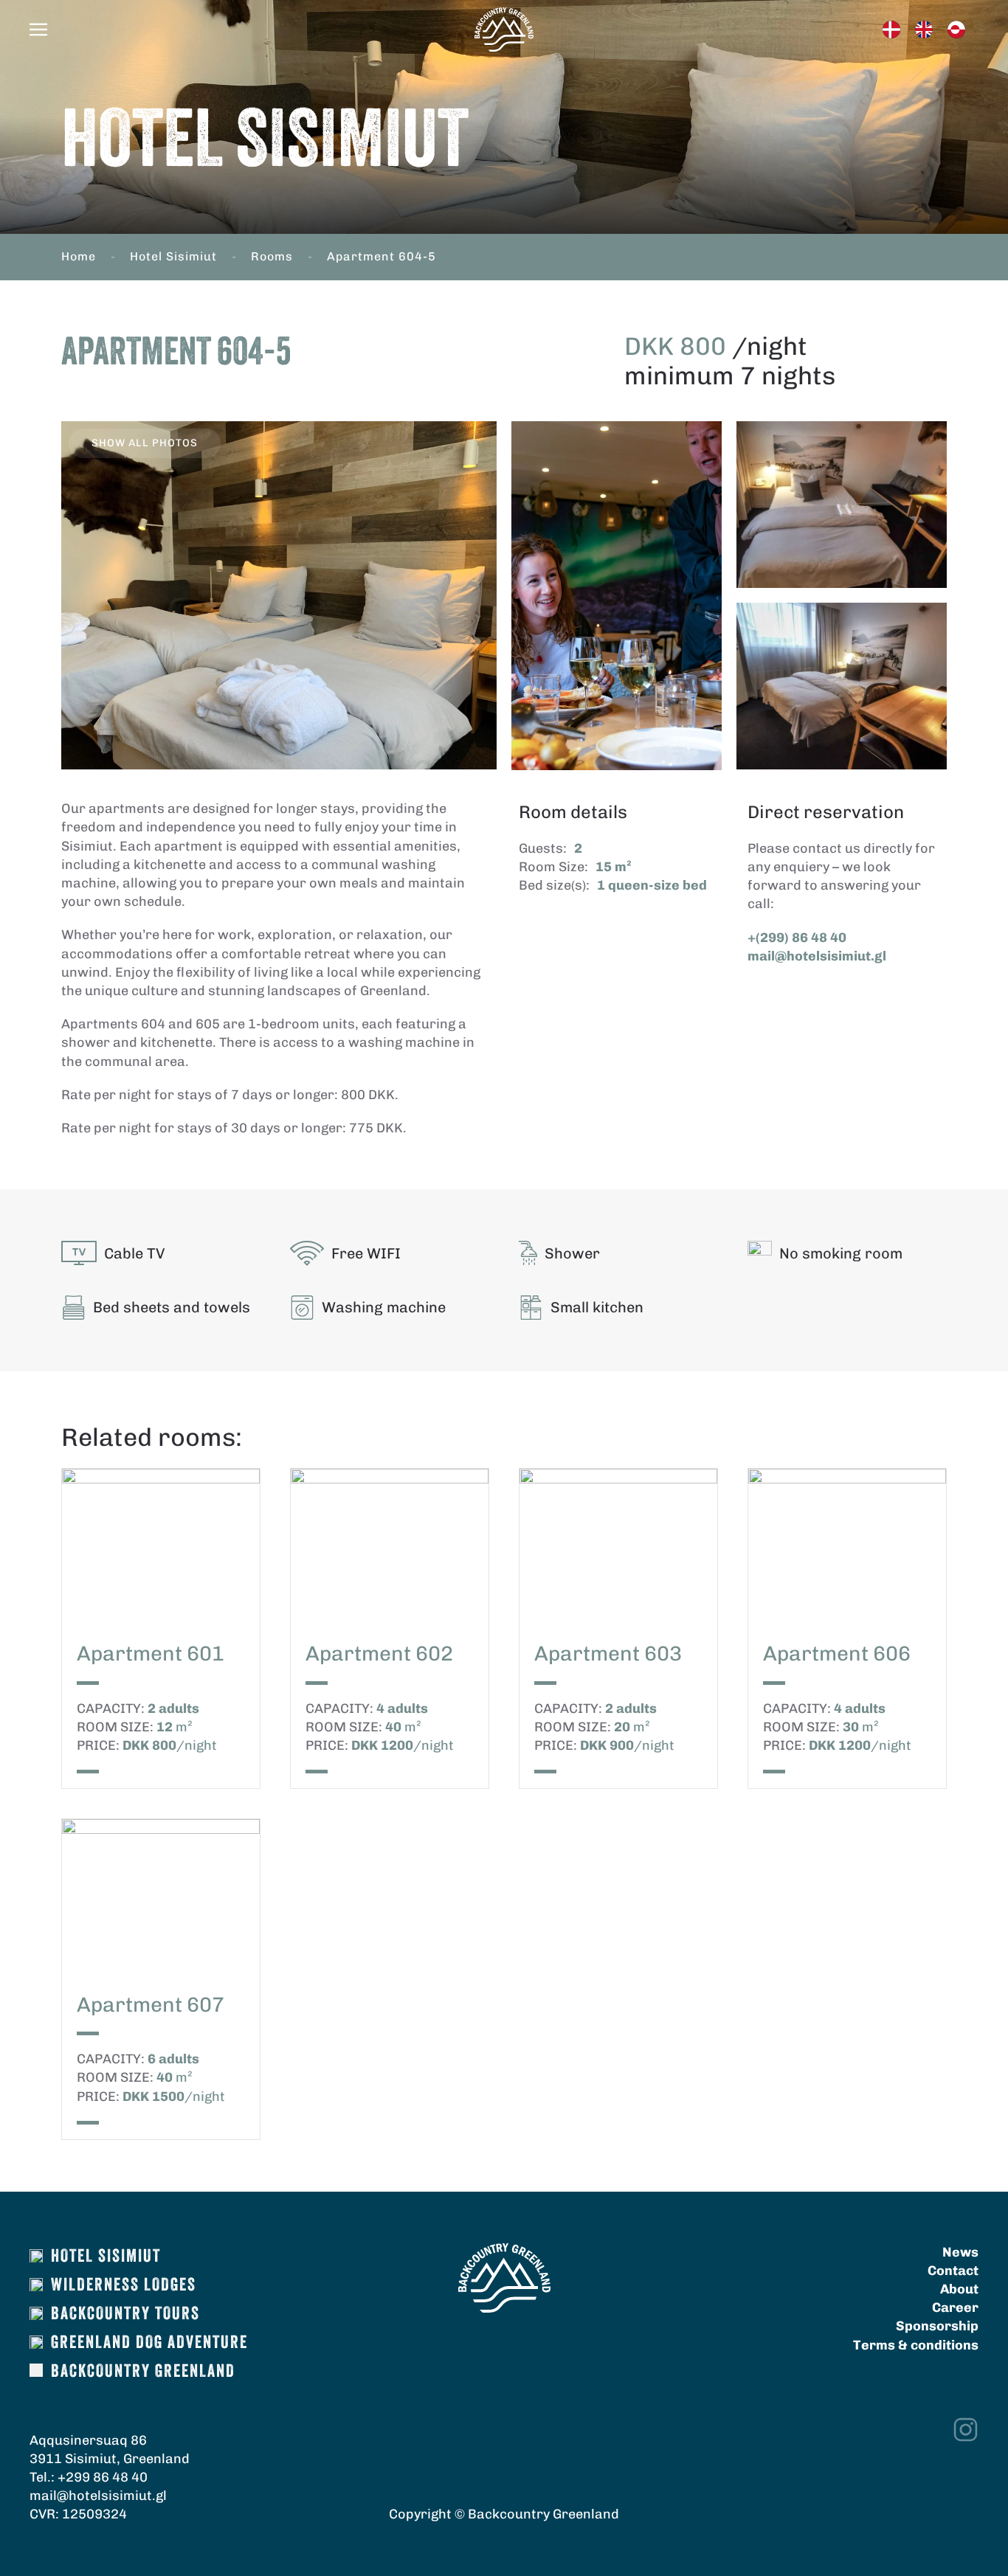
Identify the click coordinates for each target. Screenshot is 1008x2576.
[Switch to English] (924, 30)
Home (79, 256)
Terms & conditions (916, 2345)
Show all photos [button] (145, 443)
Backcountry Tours (125, 2315)
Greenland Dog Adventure (149, 2344)
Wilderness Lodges (124, 2286)
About (959, 2289)
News (960, 2252)
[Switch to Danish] (891, 30)
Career (955, 2307)
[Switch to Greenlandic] (956, 30)
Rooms (272, 256)
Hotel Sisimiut (173, 256)
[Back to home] (504, 30)
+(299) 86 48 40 (797, 938)
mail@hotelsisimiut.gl (817, 956)
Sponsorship (937, 2326)
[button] (38, 30)
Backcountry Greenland (143, 2372)
